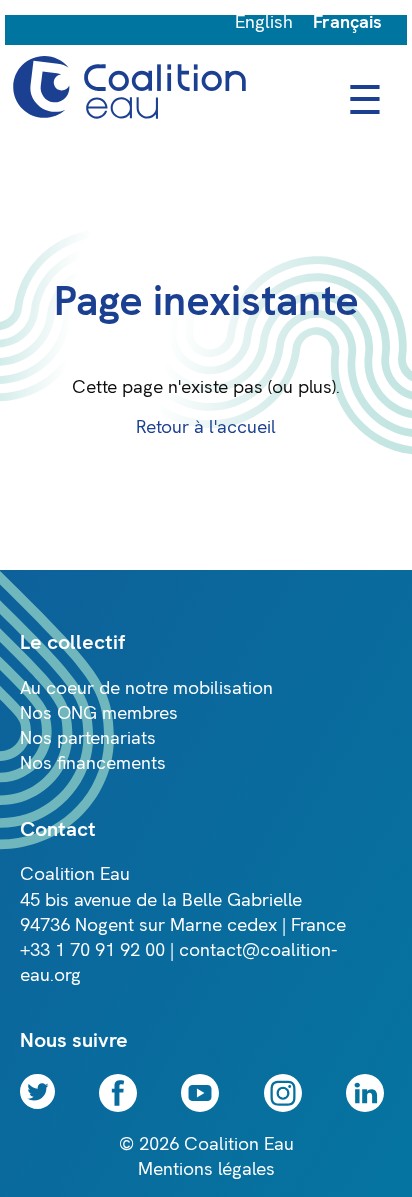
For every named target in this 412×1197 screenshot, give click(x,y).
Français (347, 22)
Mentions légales (206, 1169)
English (264, 22)
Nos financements (93, 763)
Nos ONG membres (99, 713)
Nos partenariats (88, 738)
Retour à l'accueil (206, 427)
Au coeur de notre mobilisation (146, 688)
